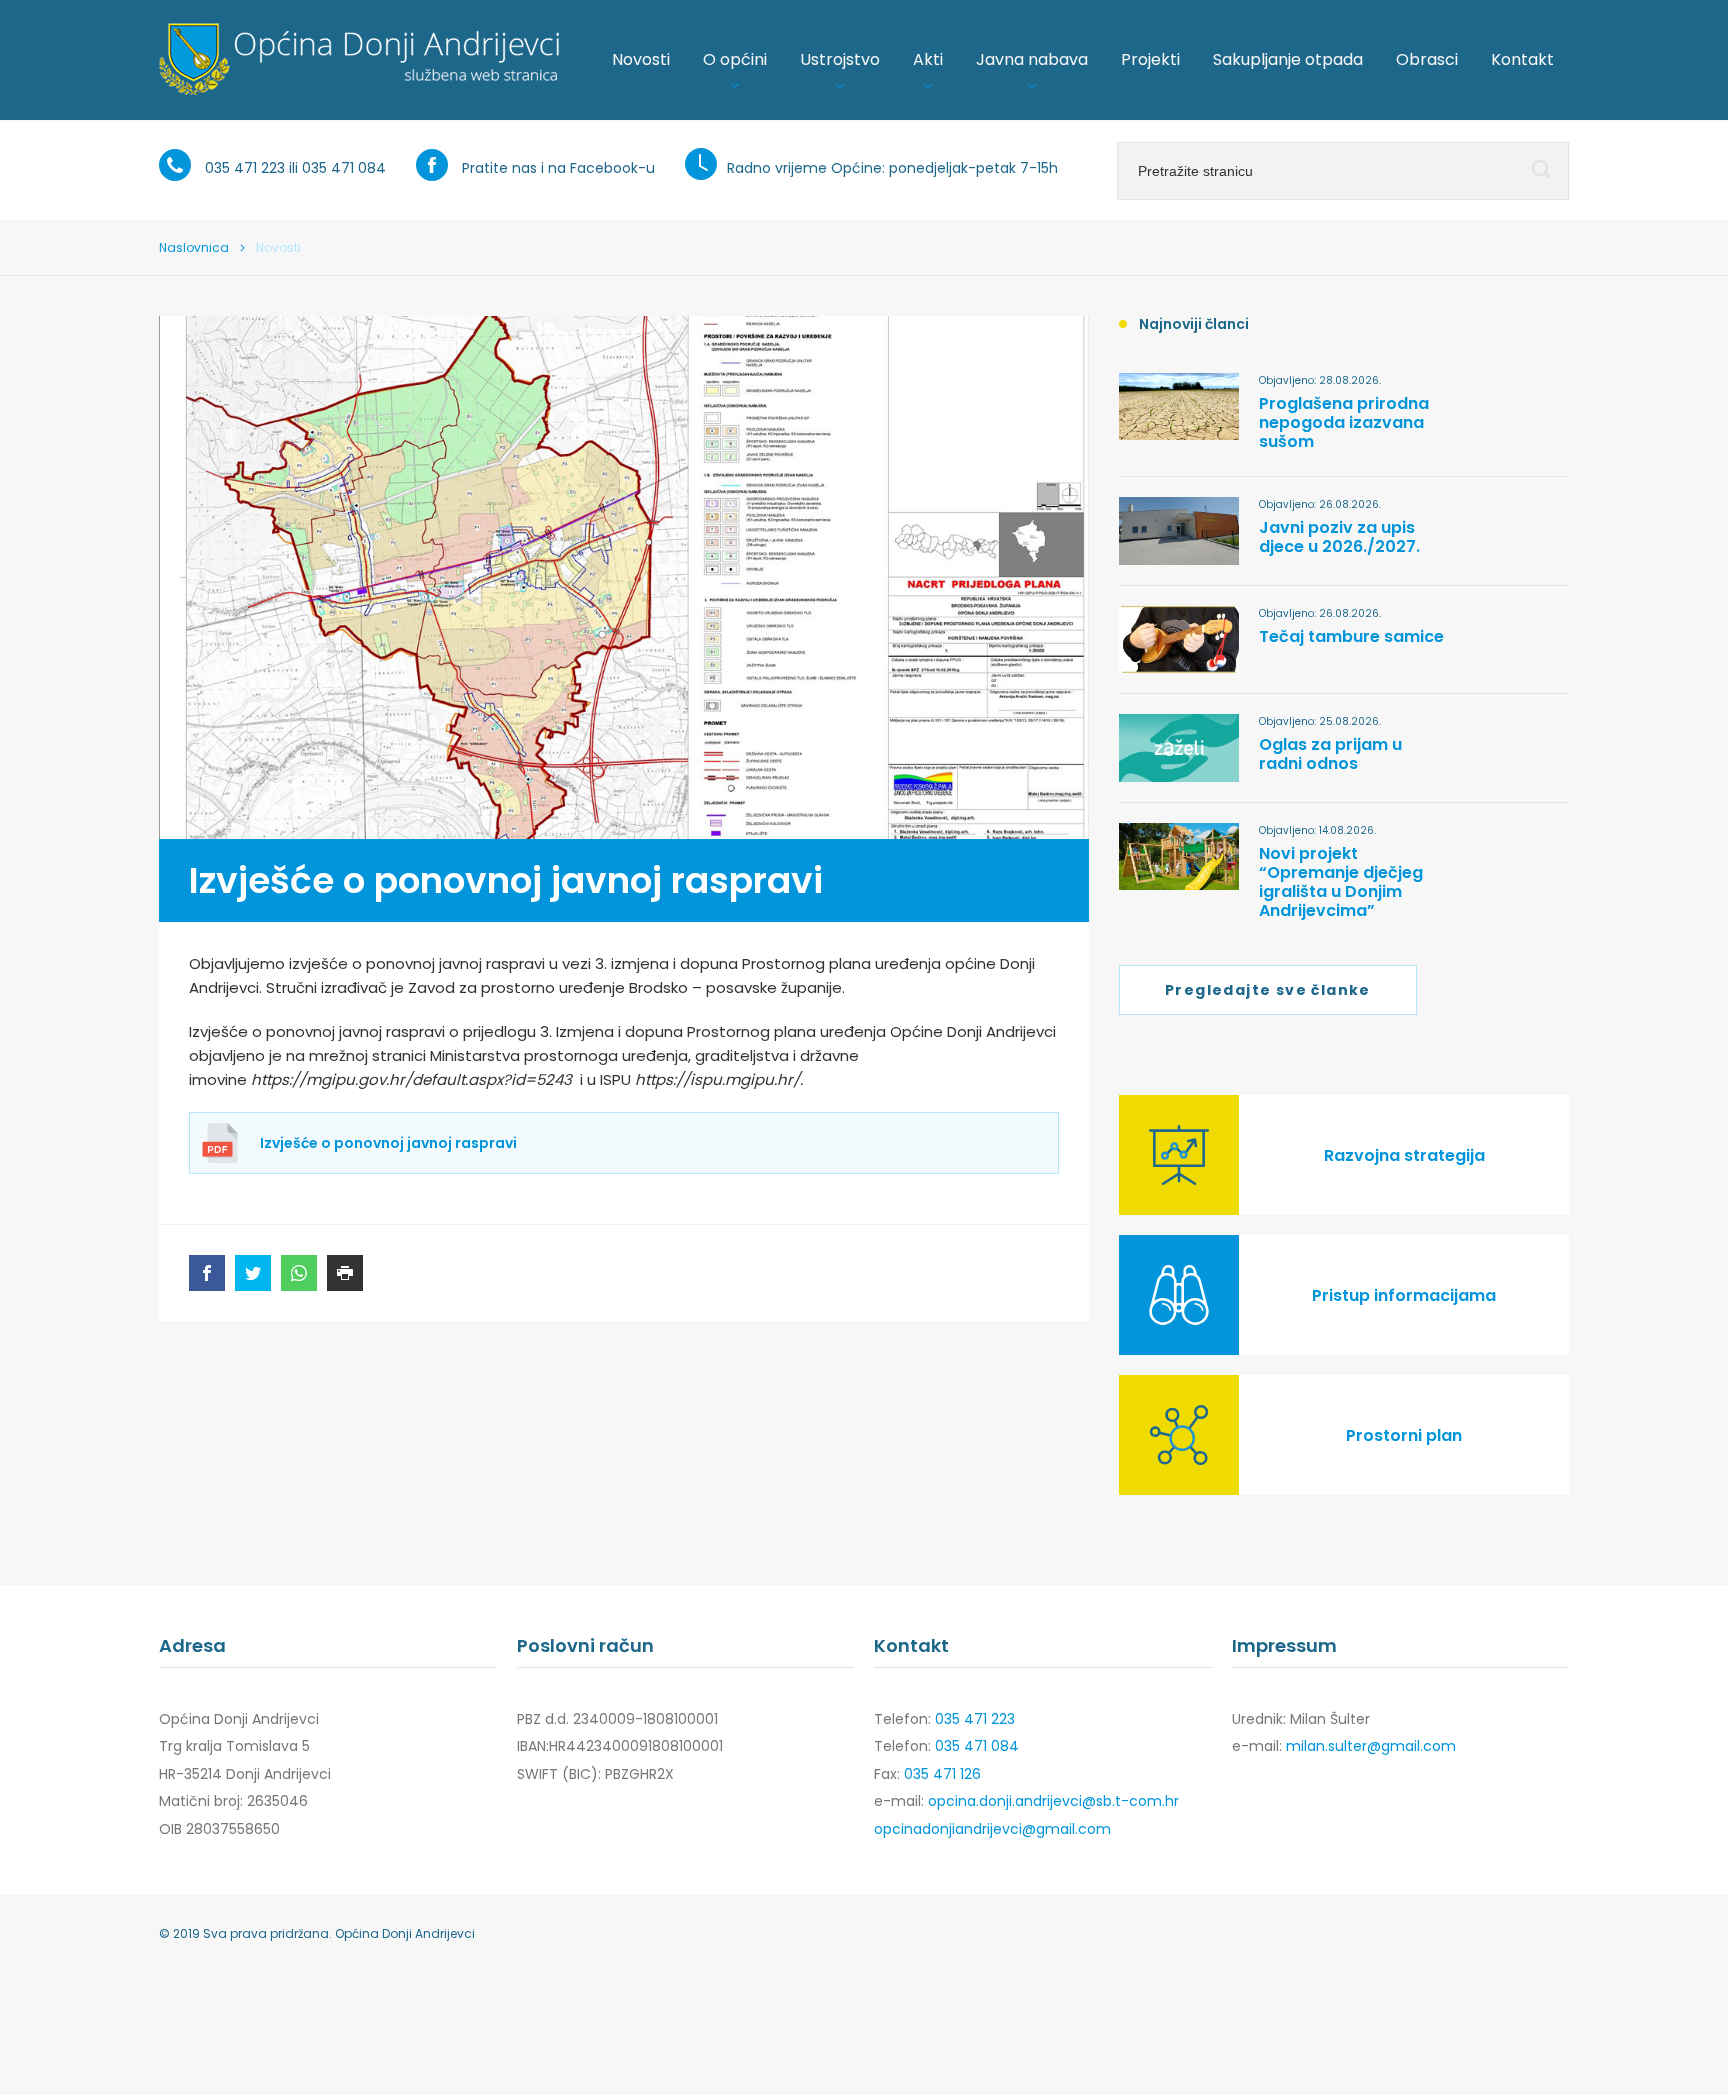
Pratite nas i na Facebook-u (558, 168)
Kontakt (1522, 59)
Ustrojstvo (840, 59)
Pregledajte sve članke (1268, 990)
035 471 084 (344, 168)
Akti (928, 59)
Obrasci (1427, 59)
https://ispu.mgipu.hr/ (717, 1079)
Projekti (1150, 59)
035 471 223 (245, 168)
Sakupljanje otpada (1288, 59)
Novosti (641, 59)
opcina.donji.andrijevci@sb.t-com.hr (1053, 1801)
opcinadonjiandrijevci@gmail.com (992, 1829)
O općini (735, 59)
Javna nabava (1032, 59)
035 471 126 (942, 1774)
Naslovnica (194, 247)
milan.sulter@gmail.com (1371, 1746)
